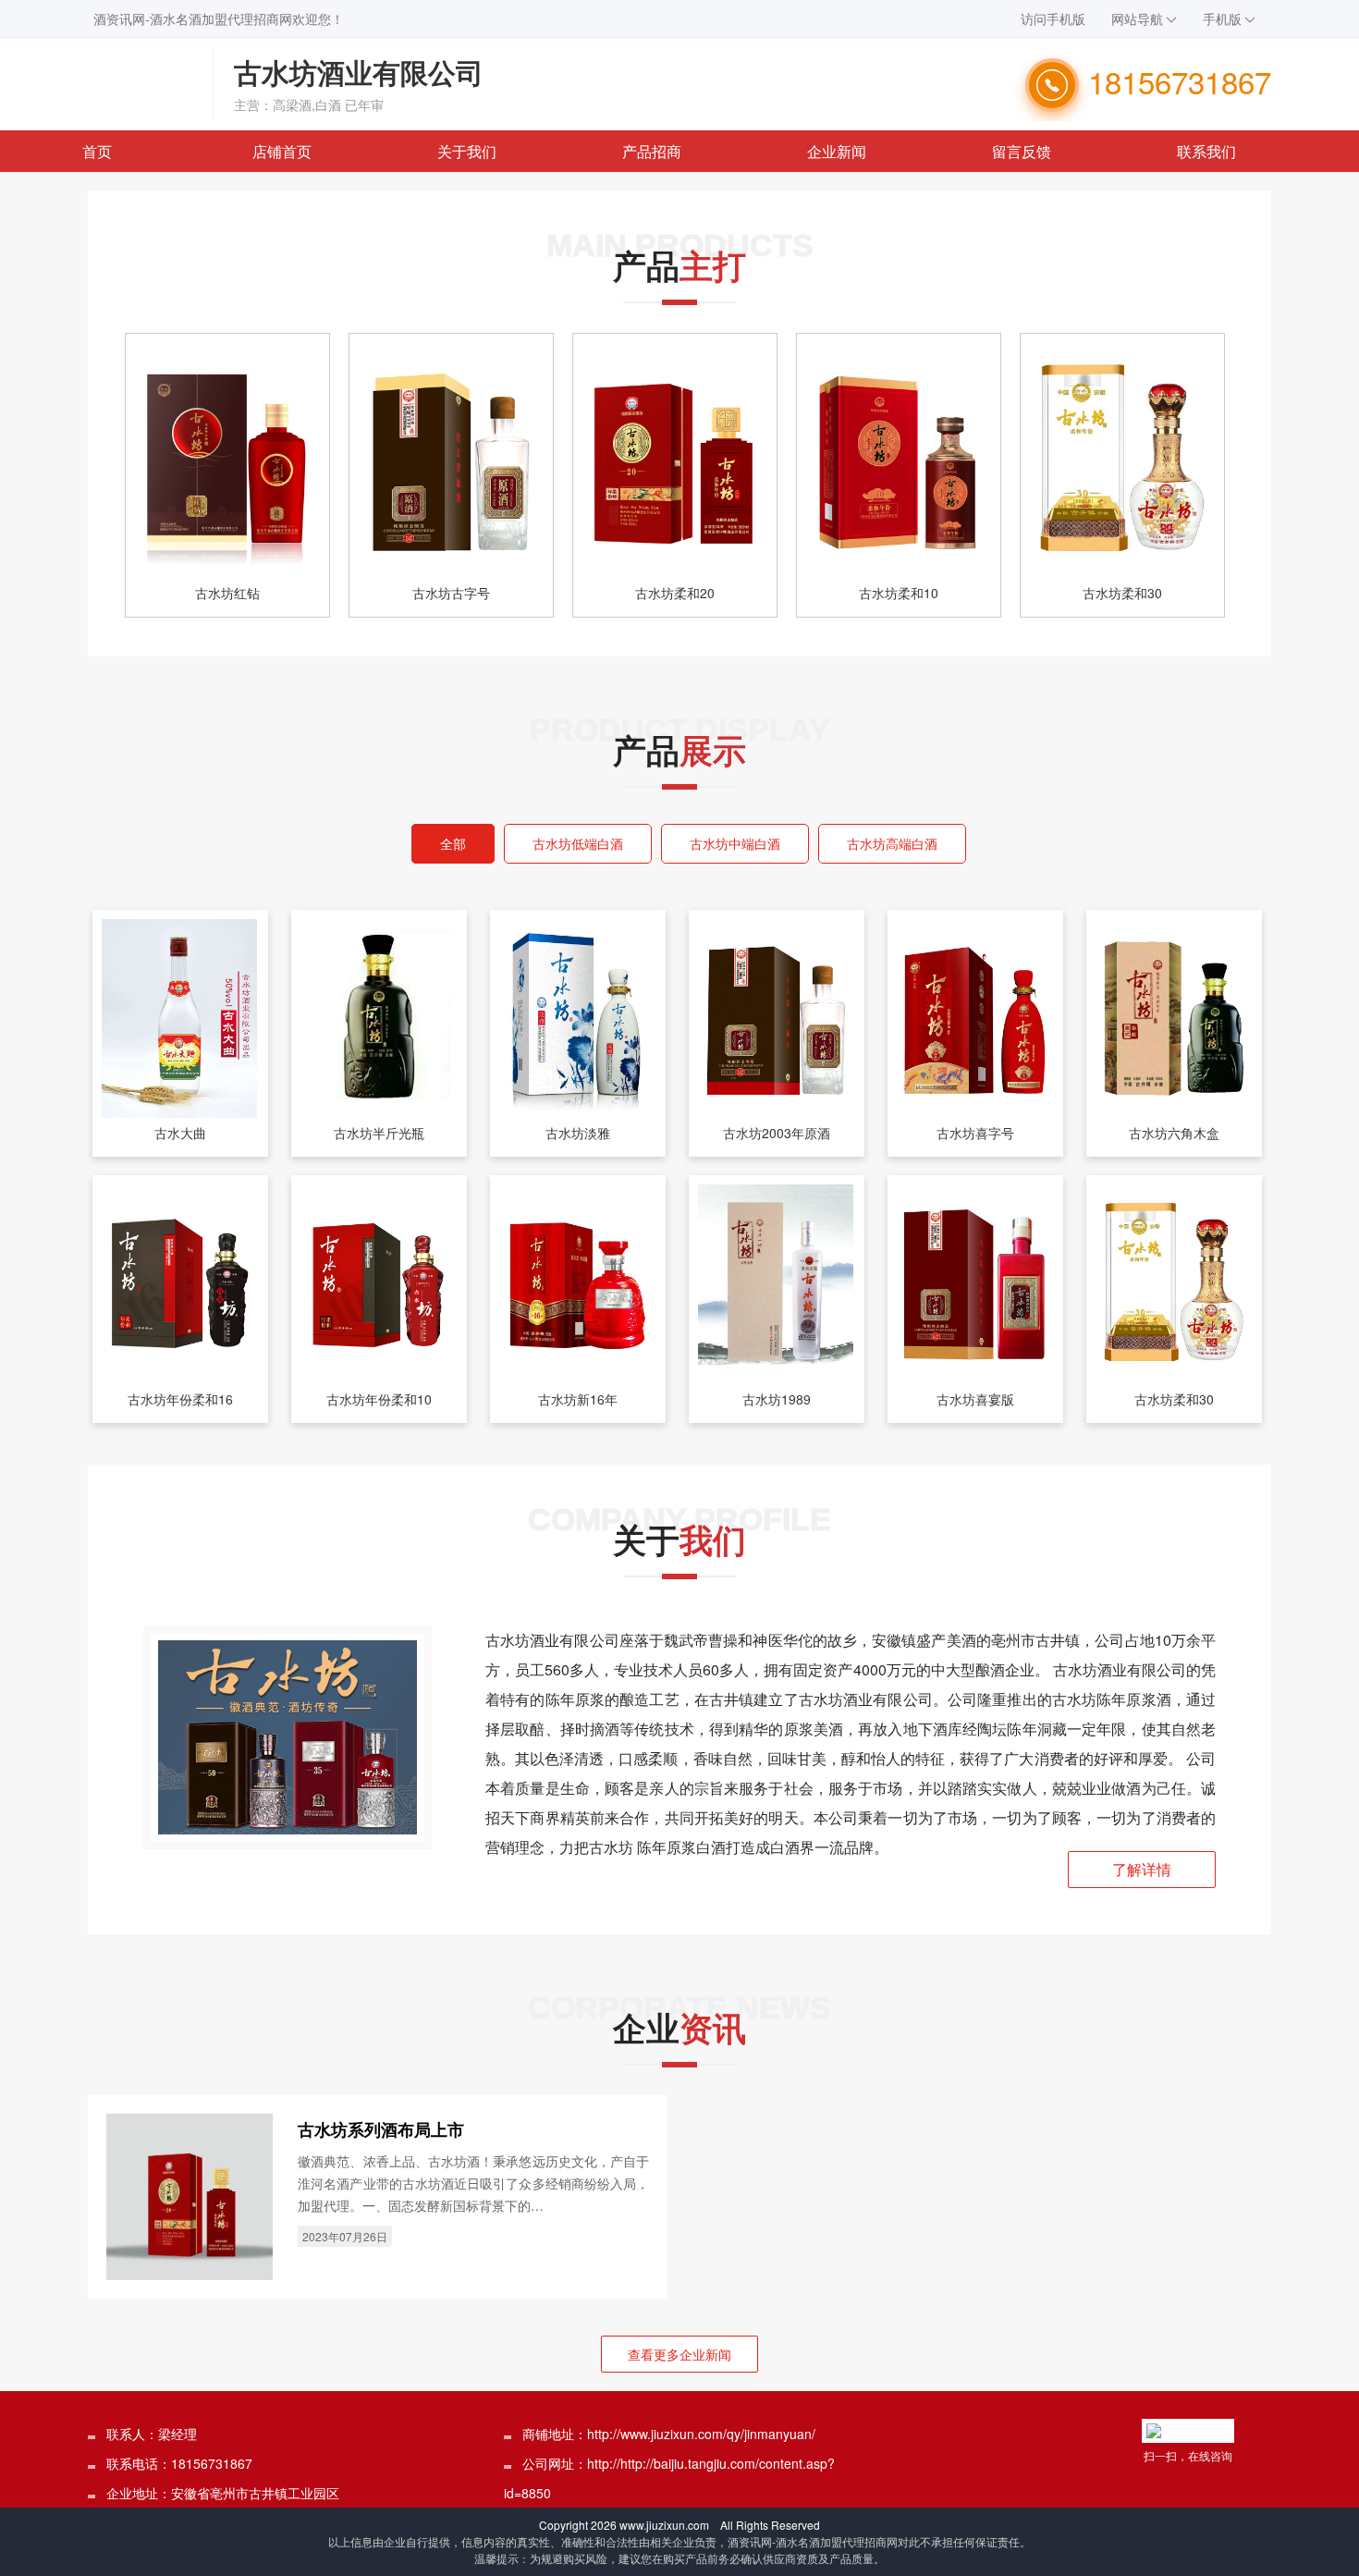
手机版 (1222, 18)
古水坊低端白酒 (578, 843)
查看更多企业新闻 (679, 2354)
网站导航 (1137, 18)
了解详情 (1142, 1869)
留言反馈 (1022, 151)
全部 (453, 843)
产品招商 (652, 151)
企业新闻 (837, 151)
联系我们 (1206, 151)
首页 (97, 151)
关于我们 (467, 151)
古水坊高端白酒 (892, 843)
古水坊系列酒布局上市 (381, 2129)
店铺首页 (282, 151)
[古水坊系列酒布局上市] (190, 2194)
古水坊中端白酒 (735, 843)
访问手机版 (1053, 18)
